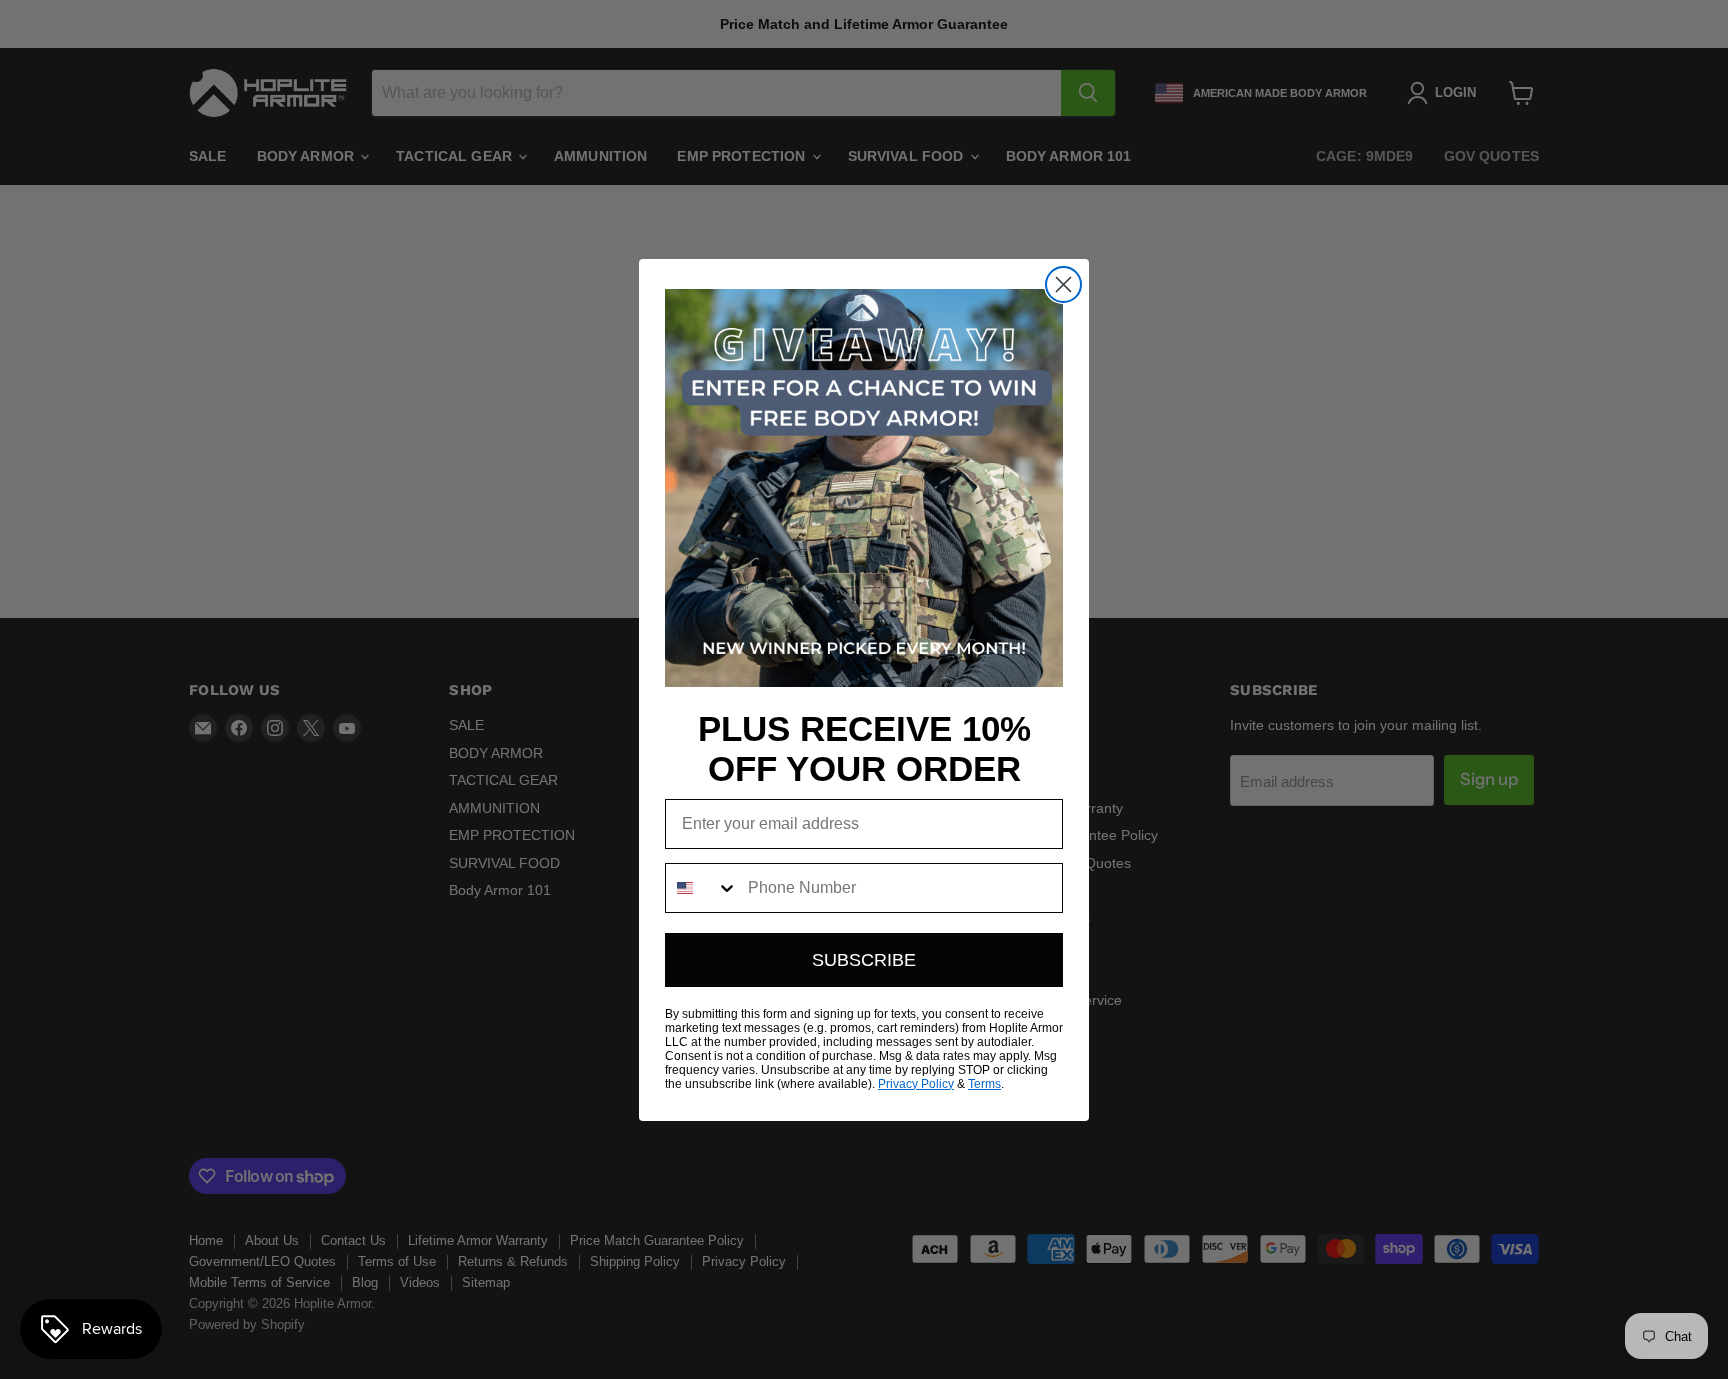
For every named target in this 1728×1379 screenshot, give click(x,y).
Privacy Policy (916, 1084)
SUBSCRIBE (864, 960)
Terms (984, 1084)
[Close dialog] (1063, 284)
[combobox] (702, 888)
